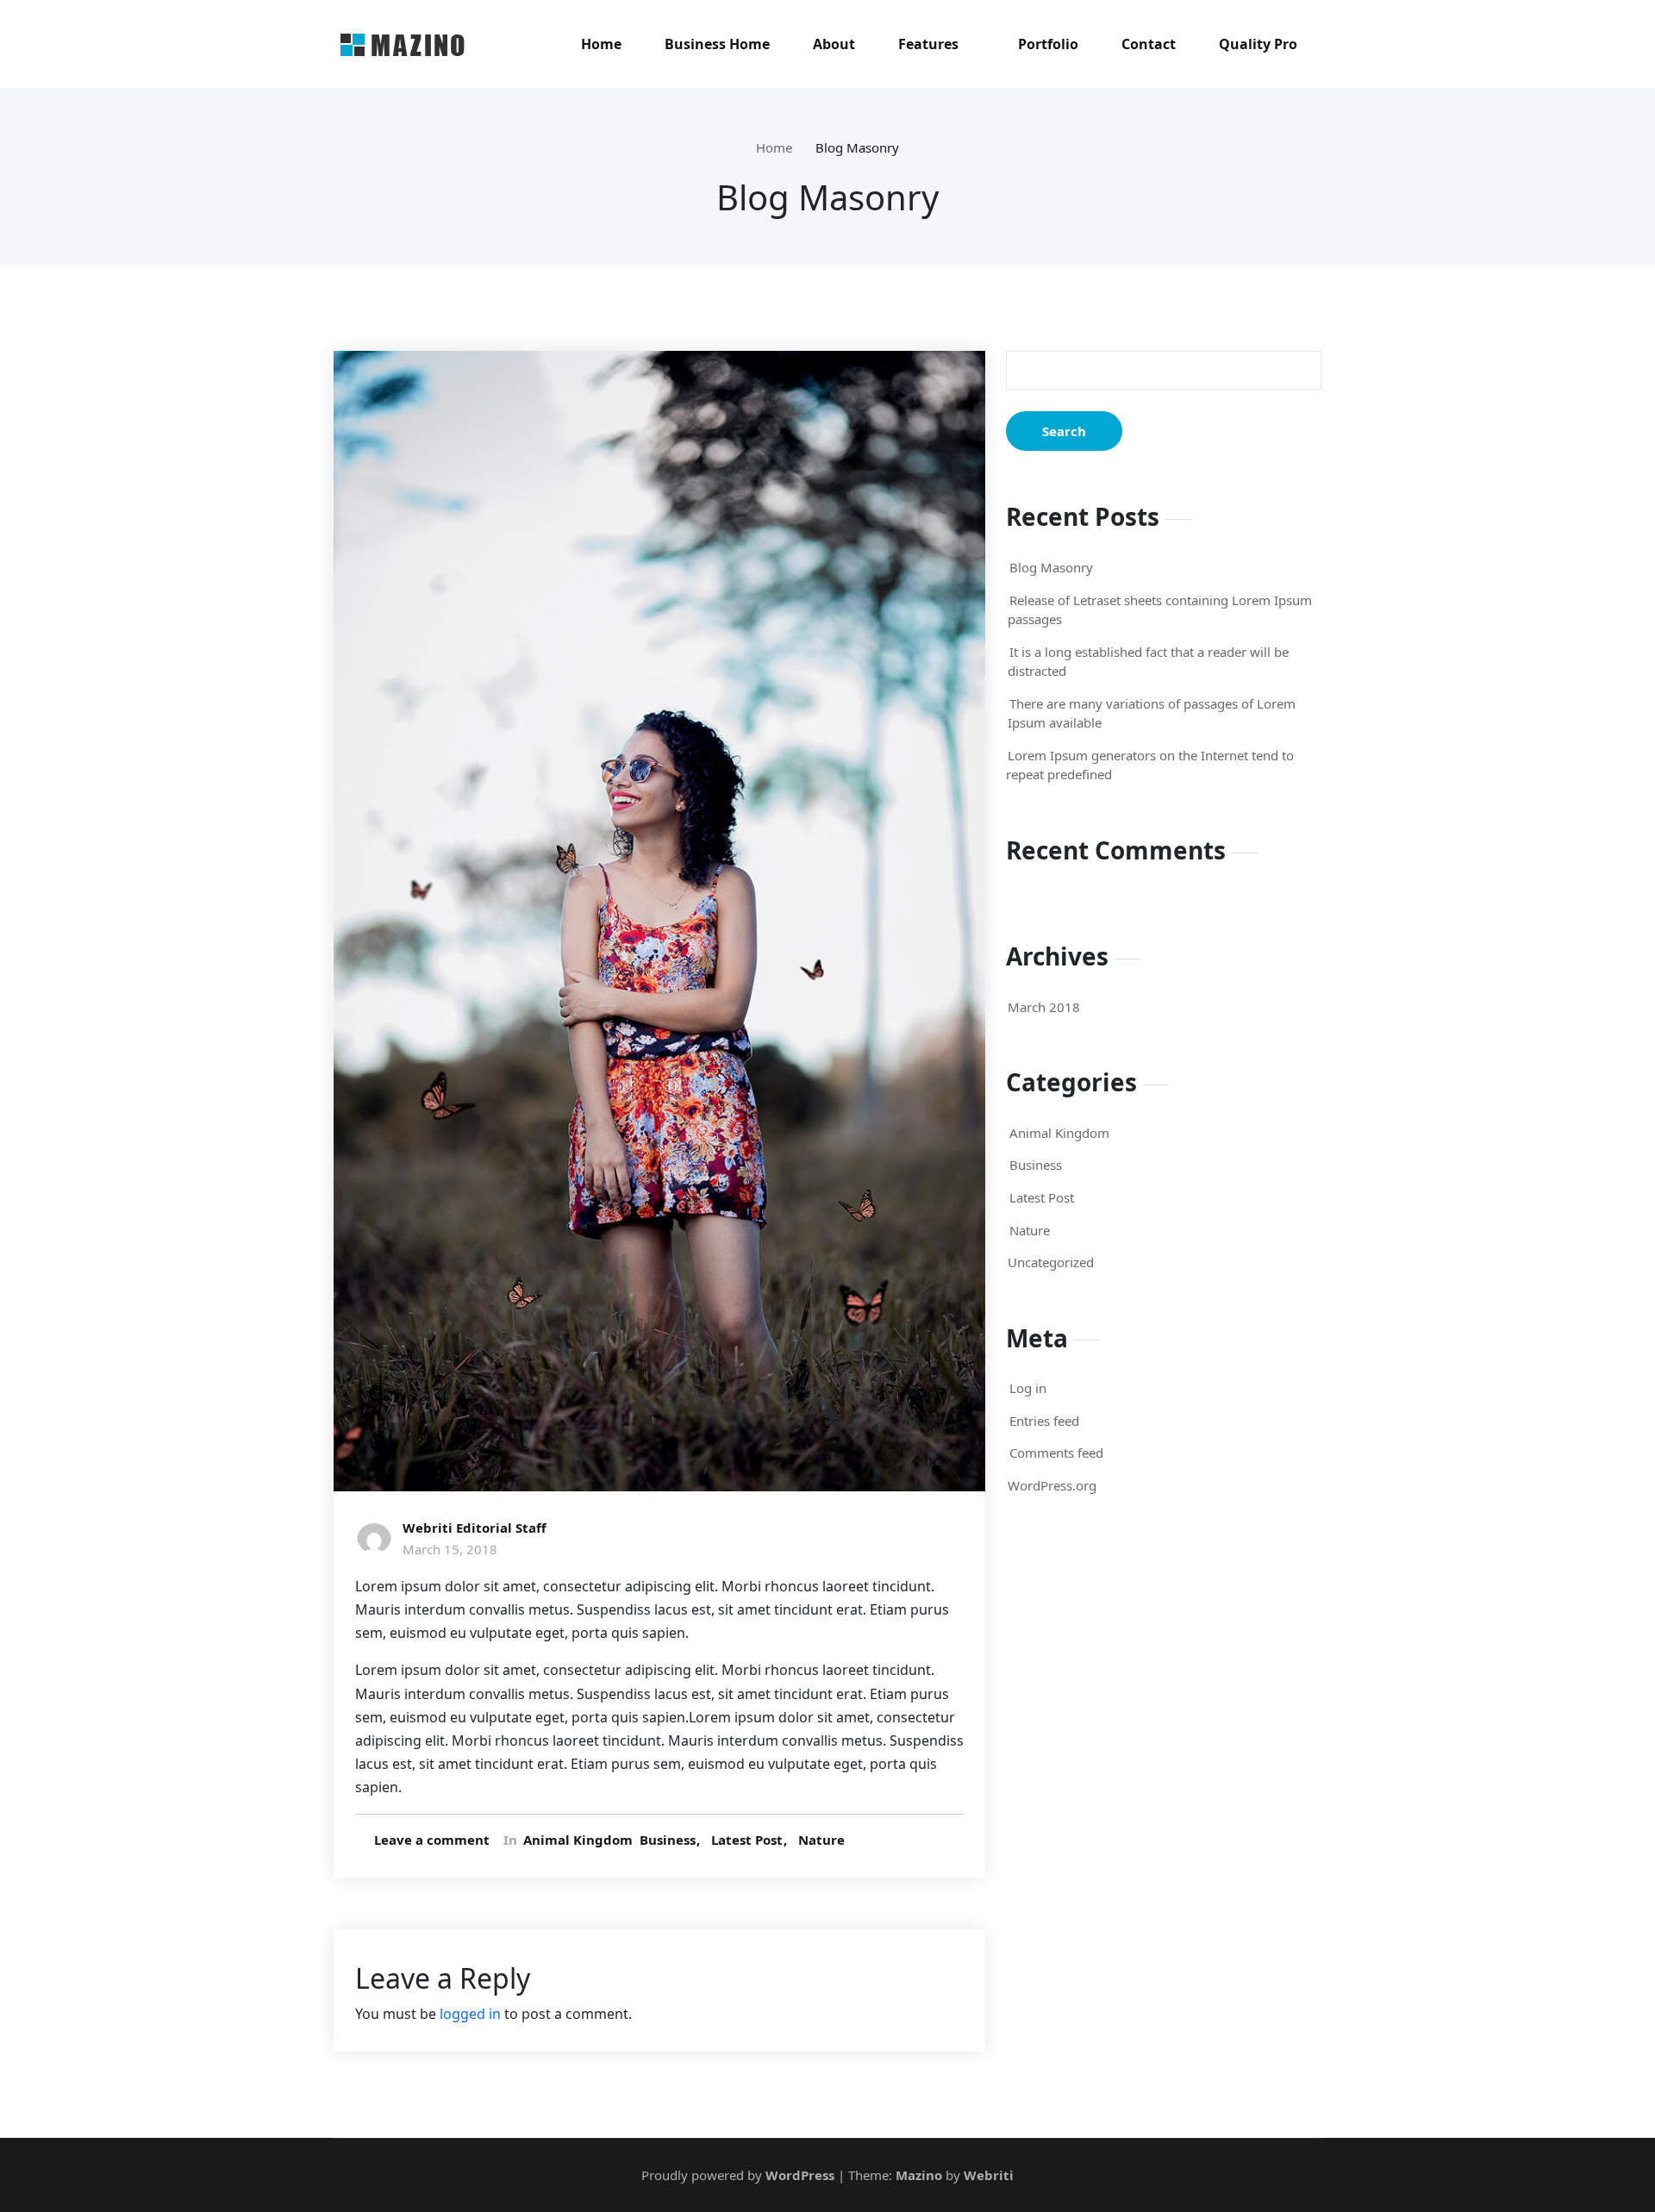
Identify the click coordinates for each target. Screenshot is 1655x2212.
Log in (1028, 1388)
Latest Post (747, 1840)
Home (601, 44)
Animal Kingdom (578, 1840)
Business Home (717, 44)
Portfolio (1048, 44)
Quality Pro (1258, 44)
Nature (821, 1840)
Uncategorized (1051, 1262)
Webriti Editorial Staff (475, 1528)
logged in (470, 2014)
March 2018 (1044, 1007)
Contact (1149, 44)
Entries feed (1044, 1421)
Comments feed (1056, 1453)
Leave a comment (432, 1840)
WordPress (800, 2175)
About (834, 44)
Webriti (987, 2175)
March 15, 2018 (450, 1549)
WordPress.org (1052, 1485)
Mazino (919, 2175)
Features (928, 44)
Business (668, 1840)
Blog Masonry (857, 147)
